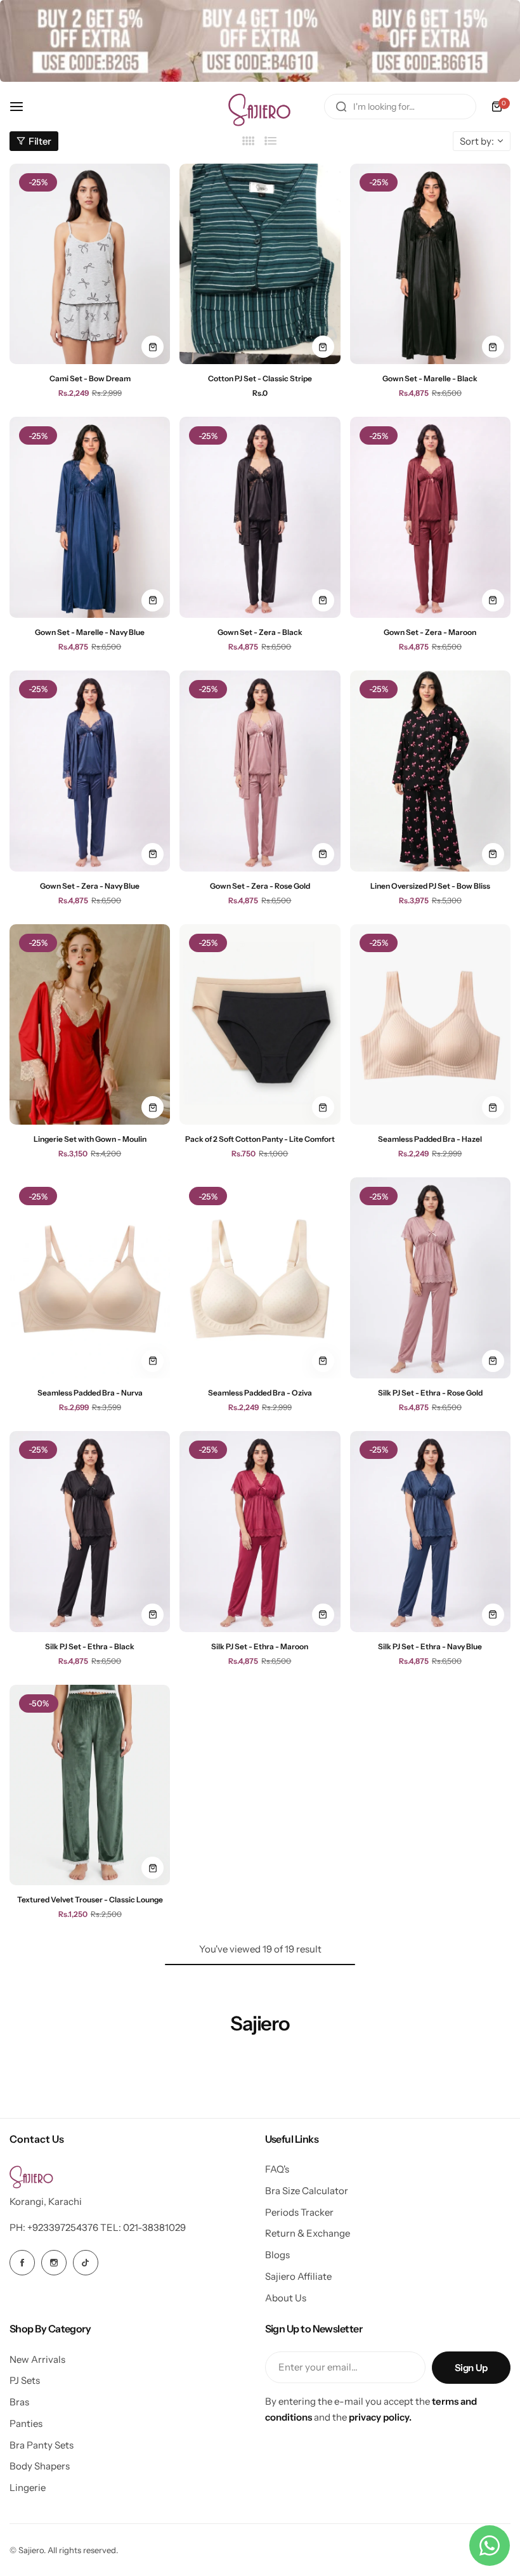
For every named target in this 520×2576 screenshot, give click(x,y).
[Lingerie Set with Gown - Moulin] (90, 1025)
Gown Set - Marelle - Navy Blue (90, 632)
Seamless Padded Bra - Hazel (430, 1139)
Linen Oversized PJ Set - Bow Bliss (430, 886)
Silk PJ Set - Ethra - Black (90, 1646)
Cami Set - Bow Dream (90, 378)
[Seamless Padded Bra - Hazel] (430, 1025)
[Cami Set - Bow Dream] (90, 264)
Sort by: (477, 141)
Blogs (277, 2255)
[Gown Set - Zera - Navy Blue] (90, 771)
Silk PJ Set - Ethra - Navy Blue (430, 1646)
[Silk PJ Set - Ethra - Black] (90, 1532)
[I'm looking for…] (341, 107)
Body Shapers (40, 2466)
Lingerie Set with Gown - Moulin (90, 1139)
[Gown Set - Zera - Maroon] (430, 517)
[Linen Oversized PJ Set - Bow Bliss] (430, 771)
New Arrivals (37, 2359)
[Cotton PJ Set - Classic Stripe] (260, 264)
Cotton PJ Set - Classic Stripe (260, 378)
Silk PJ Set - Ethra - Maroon (260, 1646)
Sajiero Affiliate (298, 2276)
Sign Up (471, 2368)
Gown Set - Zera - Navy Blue (90, 886)
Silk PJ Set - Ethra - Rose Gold (430, 1393)
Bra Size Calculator (307, 2191)
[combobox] (400, 107)
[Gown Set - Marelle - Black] (430, 264)
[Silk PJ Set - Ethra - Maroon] (260, 1532)
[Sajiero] (260, 107)
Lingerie (28, 2488)
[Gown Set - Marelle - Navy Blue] (90, 517)
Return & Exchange (308, 2233)
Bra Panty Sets (42, 2445)
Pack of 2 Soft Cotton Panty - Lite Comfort (260, 1139)
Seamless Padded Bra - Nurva (90, 1393)
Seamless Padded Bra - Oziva (260, 1393)
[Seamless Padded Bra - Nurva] (90, 1278)
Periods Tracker (299, 2212)
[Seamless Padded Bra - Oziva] (260, 1278)
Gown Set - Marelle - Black (430, 378)
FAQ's (277, 2169)
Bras (19, 2402)
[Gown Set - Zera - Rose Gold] (260, 771)
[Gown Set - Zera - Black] (260, 517)
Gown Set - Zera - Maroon (430, 632)
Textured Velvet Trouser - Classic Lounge (90, 1899)
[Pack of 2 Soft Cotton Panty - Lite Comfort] (260, 1025)
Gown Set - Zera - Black (260, 632)
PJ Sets (25, 2380)
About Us (286, 2298)
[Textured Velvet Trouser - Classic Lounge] (90, 1785)
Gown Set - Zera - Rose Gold (260, 886)
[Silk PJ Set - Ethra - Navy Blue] (430, 1532)
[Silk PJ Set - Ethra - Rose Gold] (430, 1278)
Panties (26, 2423)
